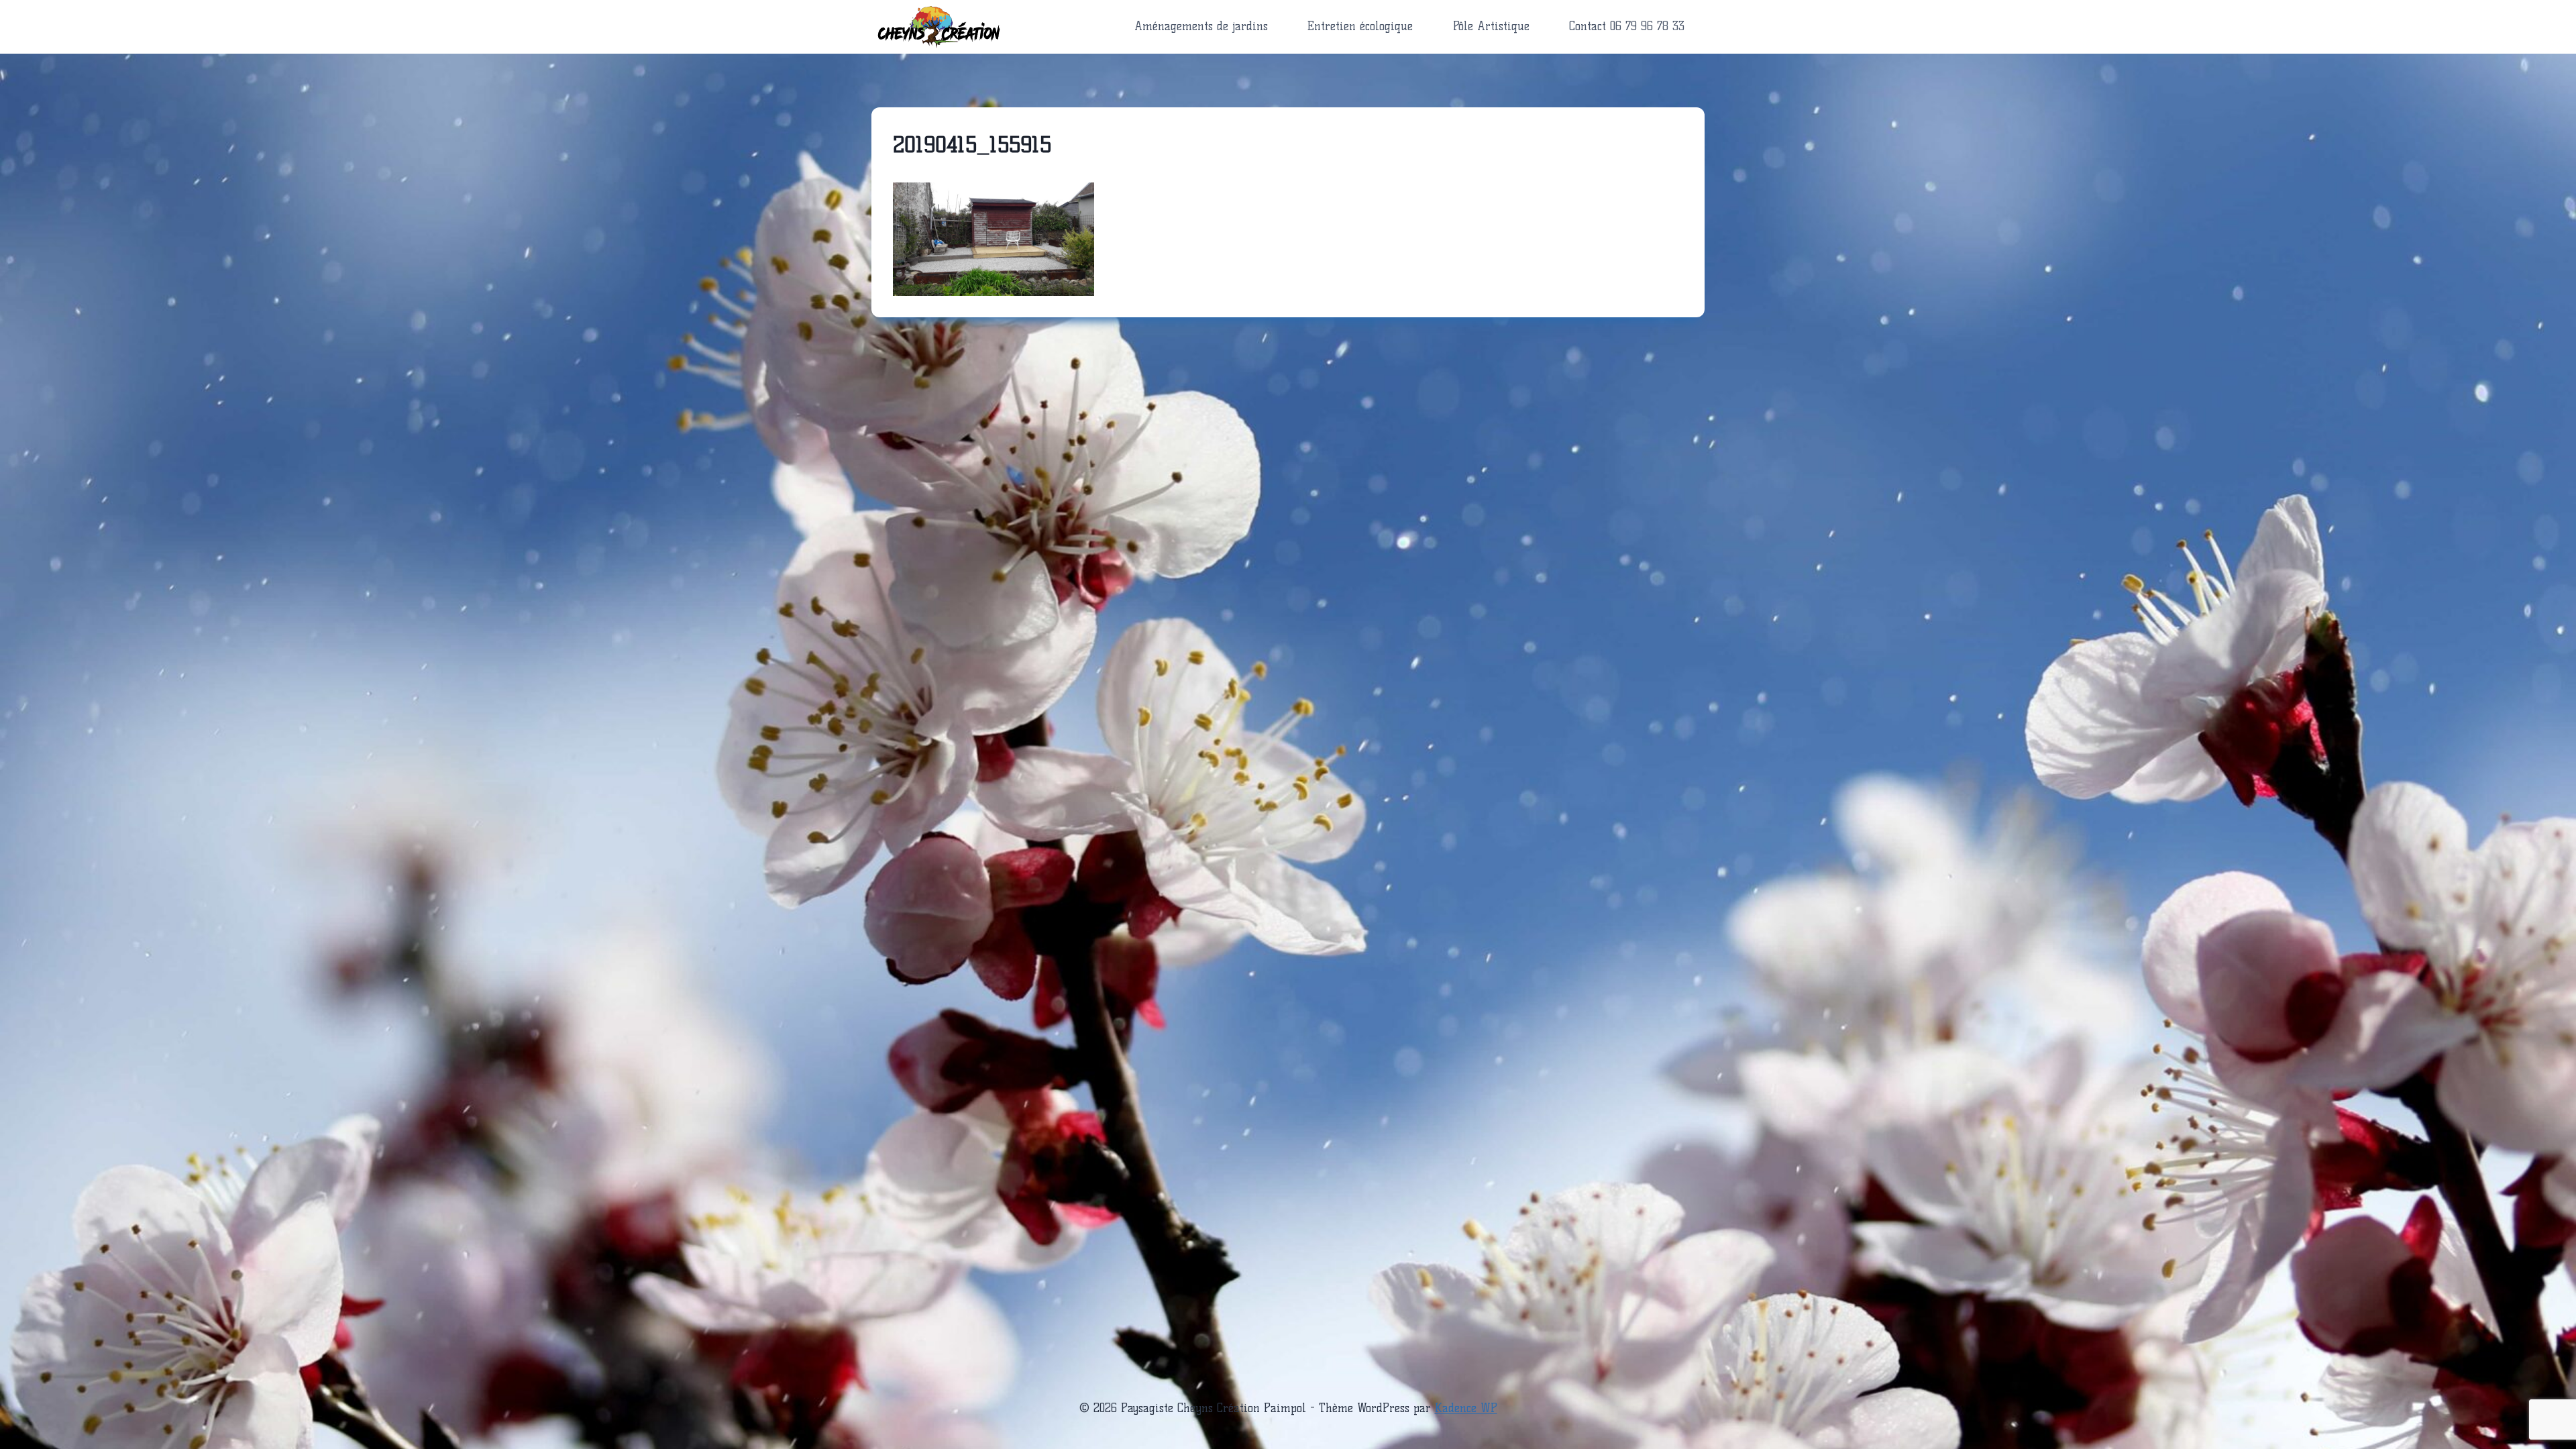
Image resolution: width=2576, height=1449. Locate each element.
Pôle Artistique (1491, 26)
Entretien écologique (1360, 26)
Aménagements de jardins (1201, 26)
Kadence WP (1466, 1408)
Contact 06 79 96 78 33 (1627, 26)
